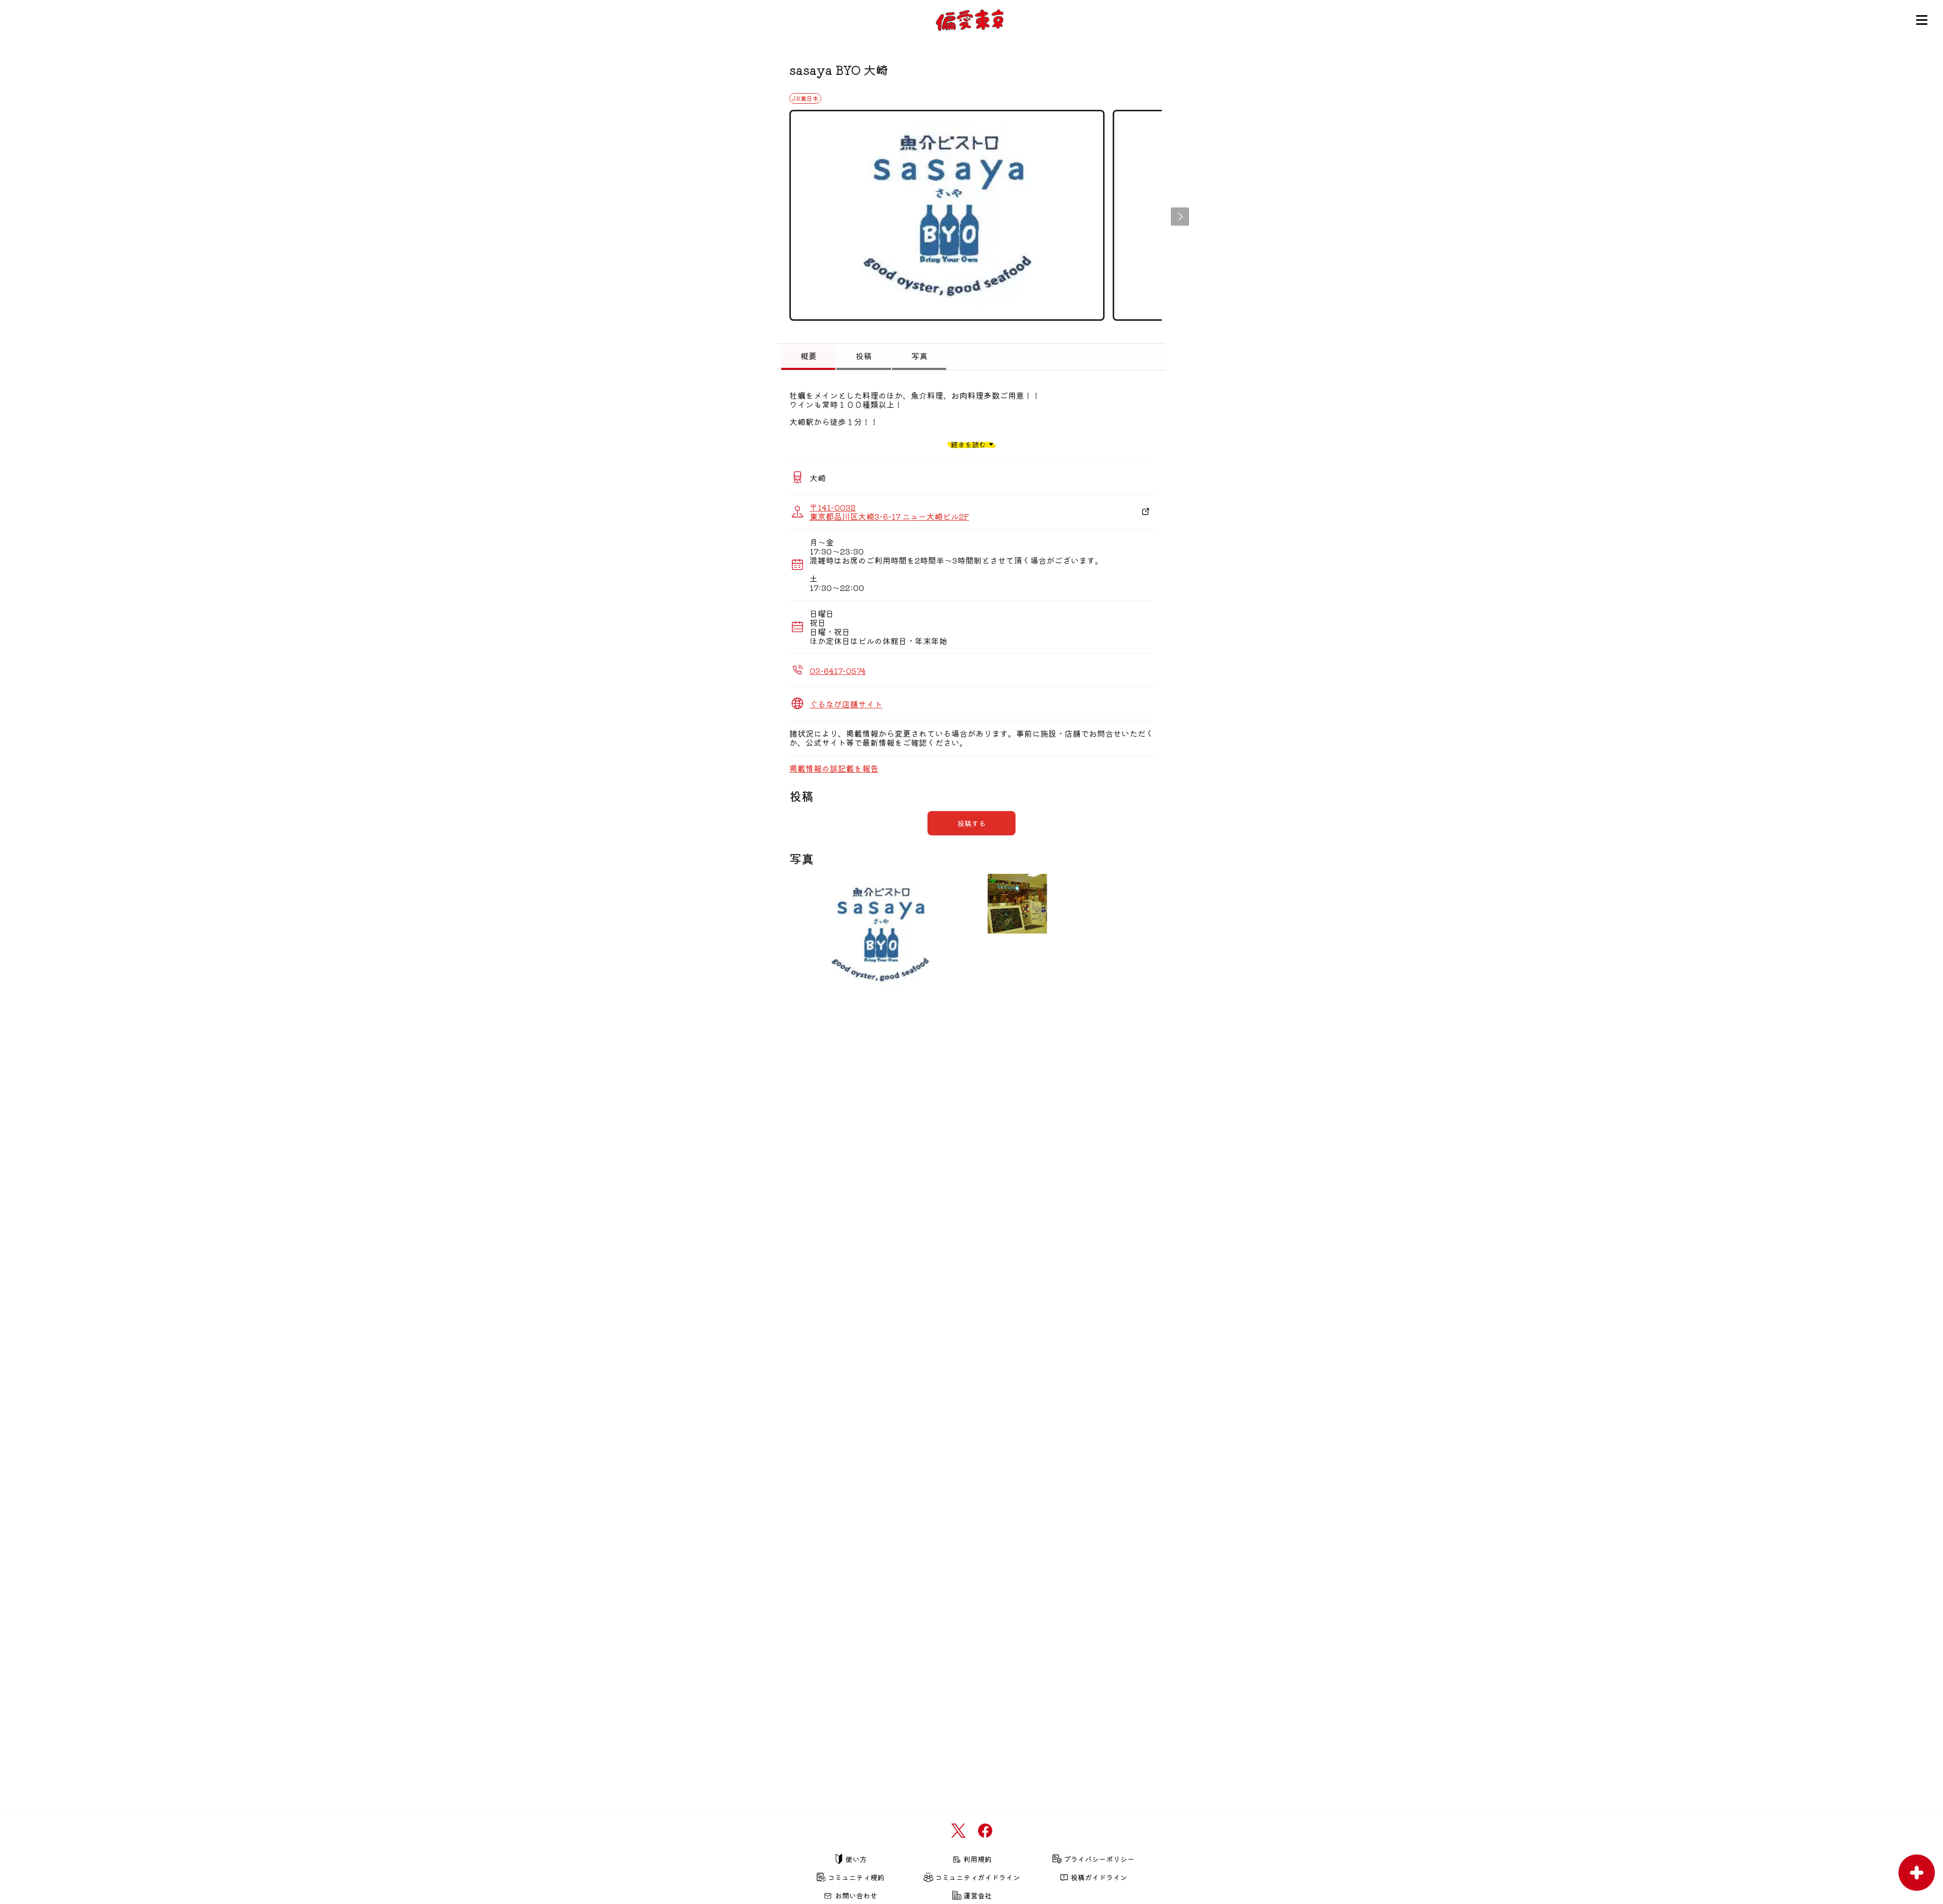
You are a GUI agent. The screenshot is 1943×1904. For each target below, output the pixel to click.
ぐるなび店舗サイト (846, 704)
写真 (919, 356)
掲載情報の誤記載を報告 (834, 768)
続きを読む (968, 444)
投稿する (971, 823)
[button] (1180, 217)
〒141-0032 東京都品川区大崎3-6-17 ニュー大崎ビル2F (889, 512)
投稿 (864, 356)
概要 (809, 356)
